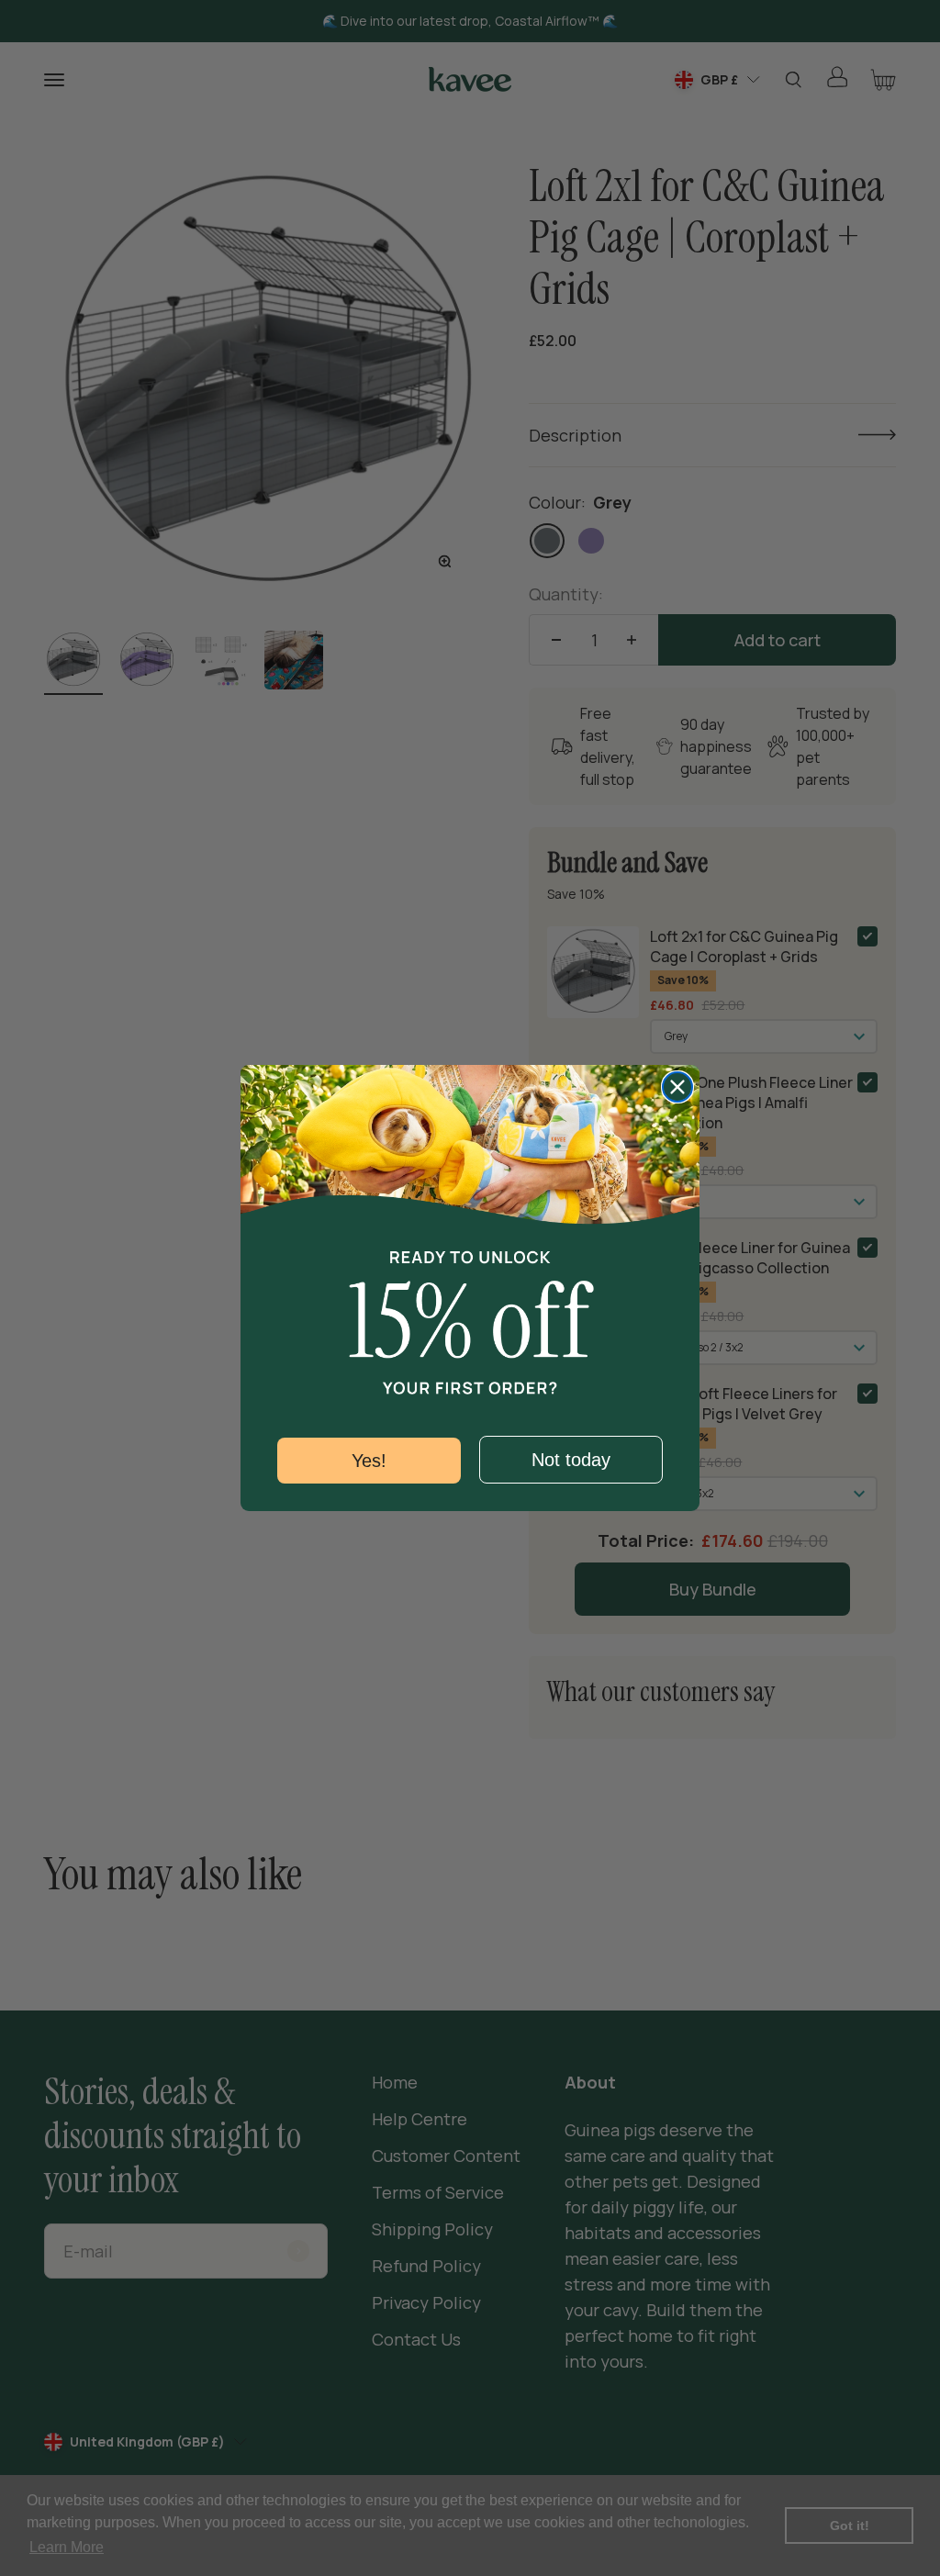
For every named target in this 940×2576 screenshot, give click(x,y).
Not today (571, 1460)
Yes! (369, 1461)
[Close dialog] (677, 1087)
